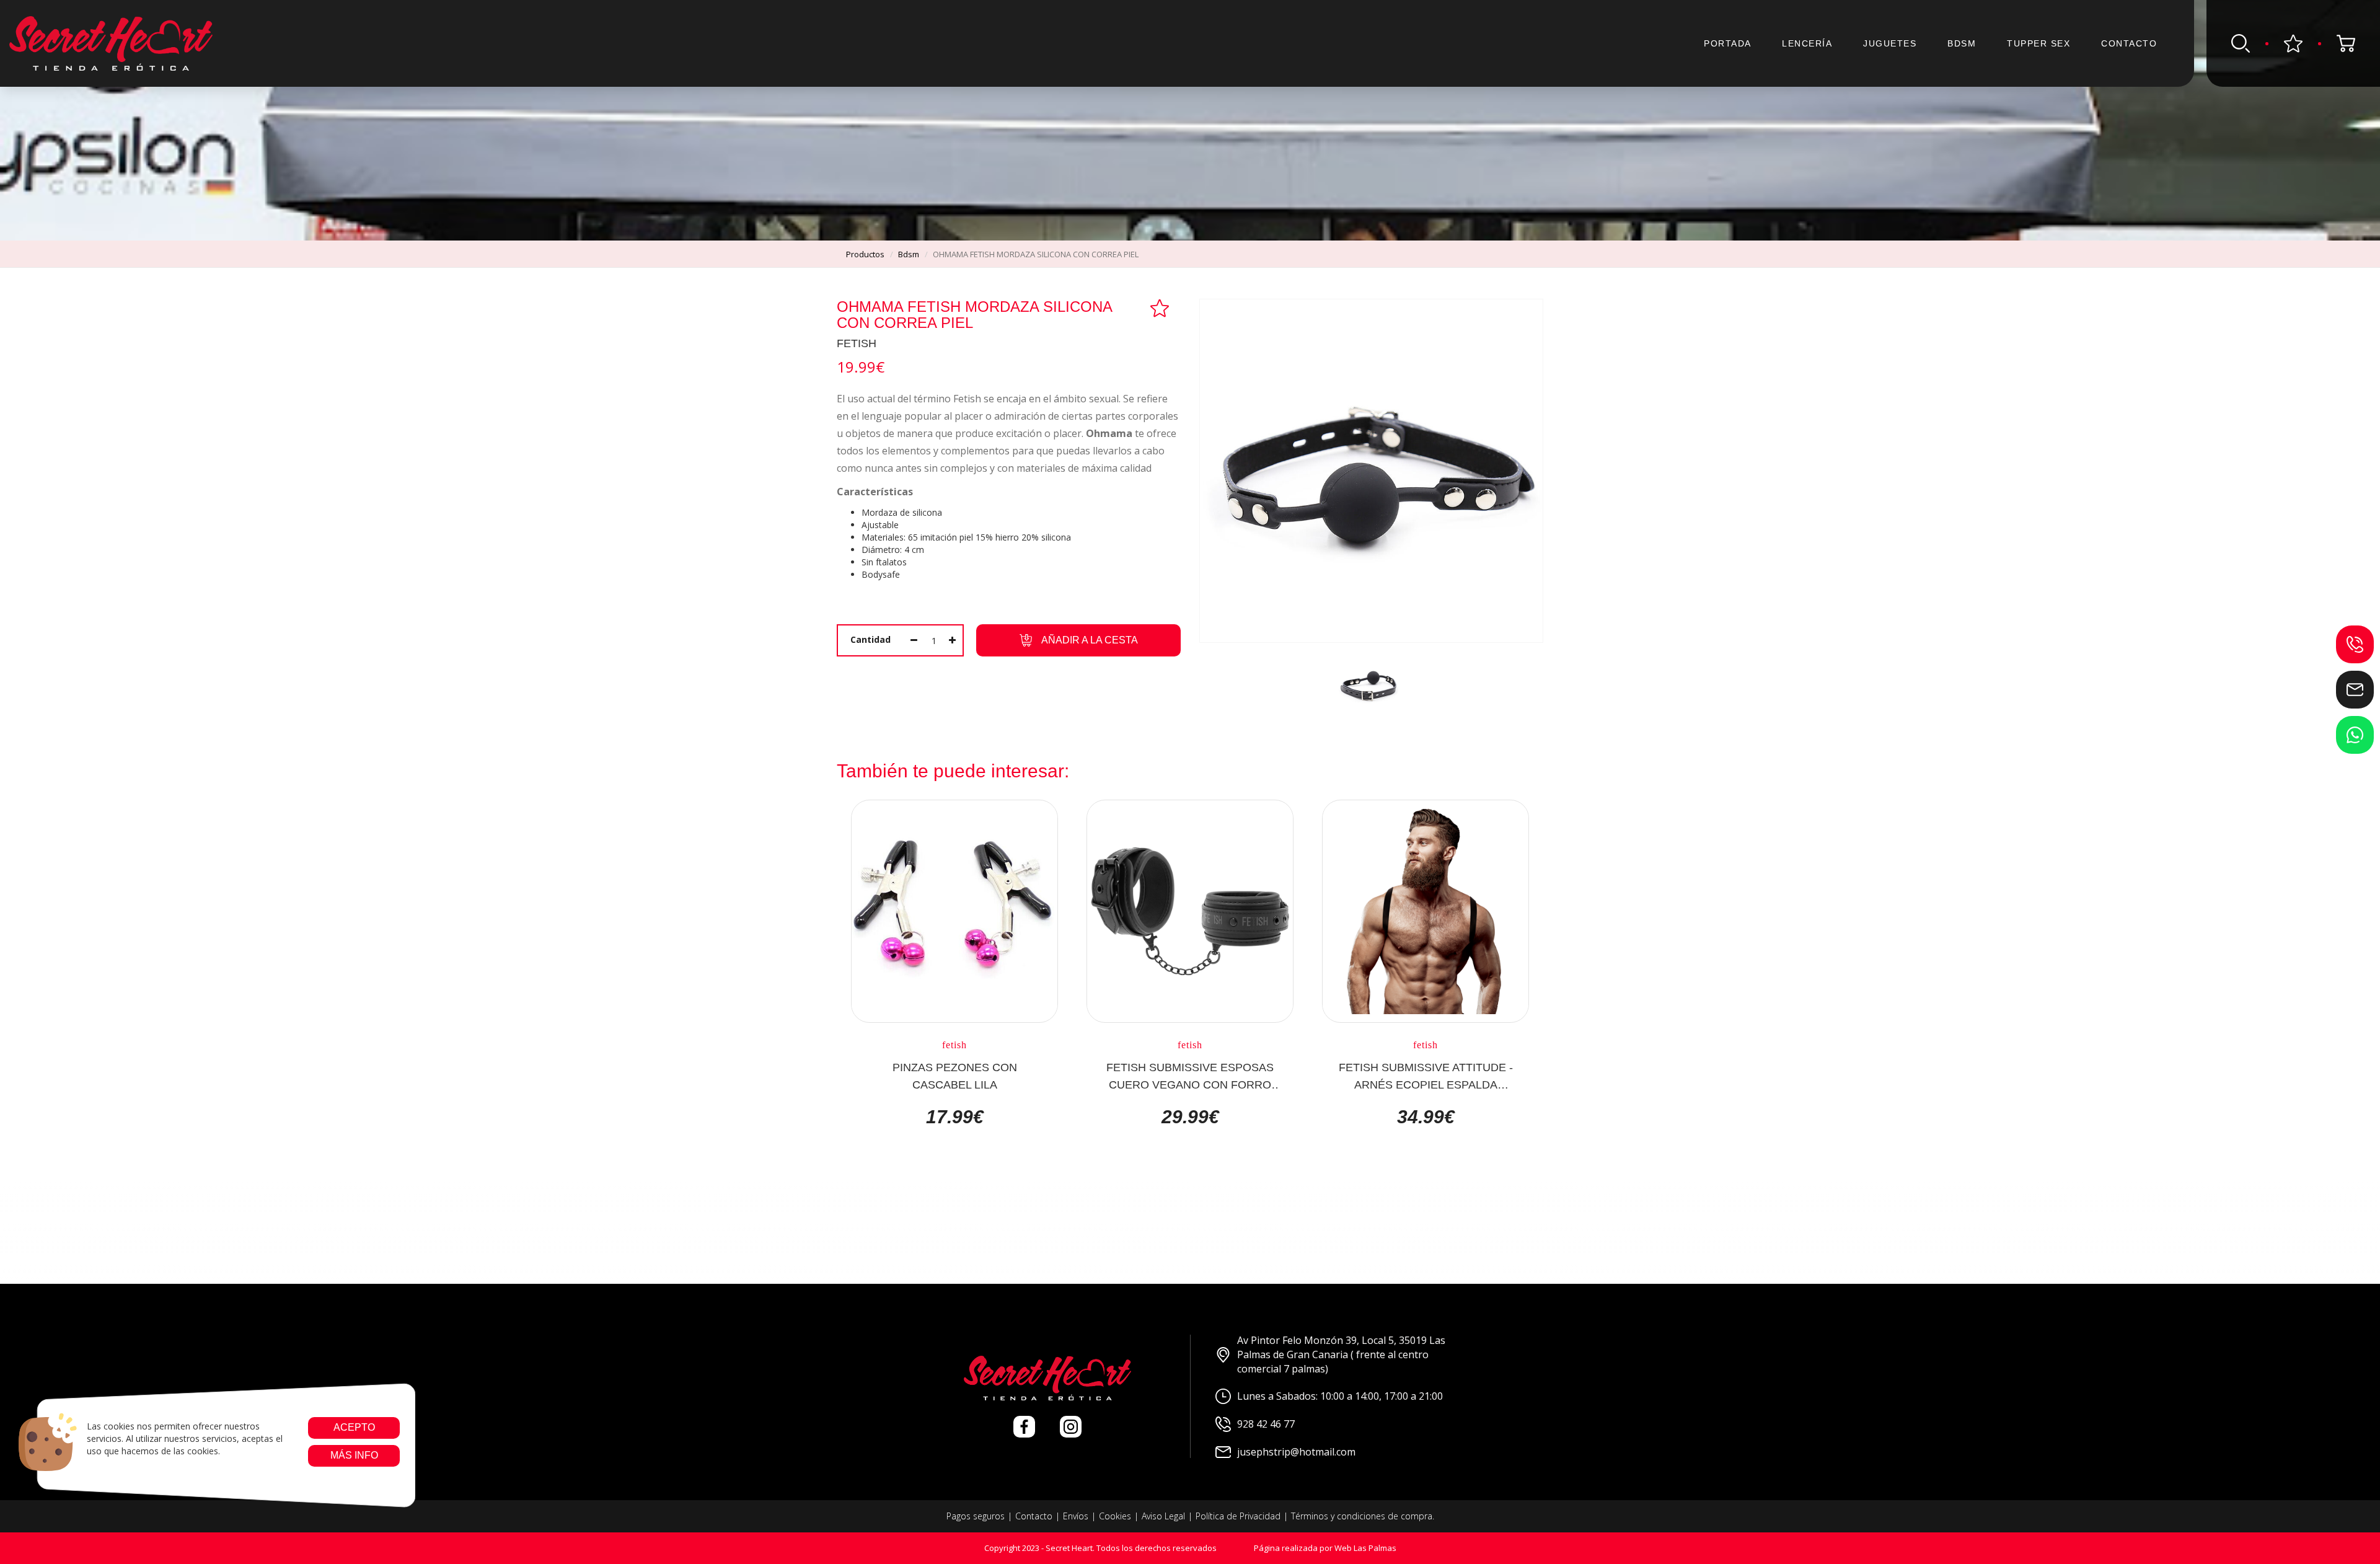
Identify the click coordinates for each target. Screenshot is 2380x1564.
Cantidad (870, 639)
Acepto (354, 1427)
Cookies (1115, 1516)
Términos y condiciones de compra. (1363, 1516)
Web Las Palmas (1365, 1548)
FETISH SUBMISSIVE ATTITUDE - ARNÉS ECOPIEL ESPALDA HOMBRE (1426, 1076)
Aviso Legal (1163, 1516)
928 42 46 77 (1266, 1424)
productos (865, 254)
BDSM (1962, 43)
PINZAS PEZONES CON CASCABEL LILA (955, 1076)
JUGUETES (1890, 43)
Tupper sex (2038, 43)
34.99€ (1426, 1117)
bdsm (909, 254)
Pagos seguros (976, 1516)
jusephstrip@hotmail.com (1296, 1452)
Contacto (2129, 43)
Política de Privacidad (1238, 1516)
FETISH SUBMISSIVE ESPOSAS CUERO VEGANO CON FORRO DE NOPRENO (1190, 1076)
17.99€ (955, 1117)
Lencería (1807, 43)
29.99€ (1190, 1117)
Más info (354, 1455)
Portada (1728, 43)
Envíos (1076, 1516)
